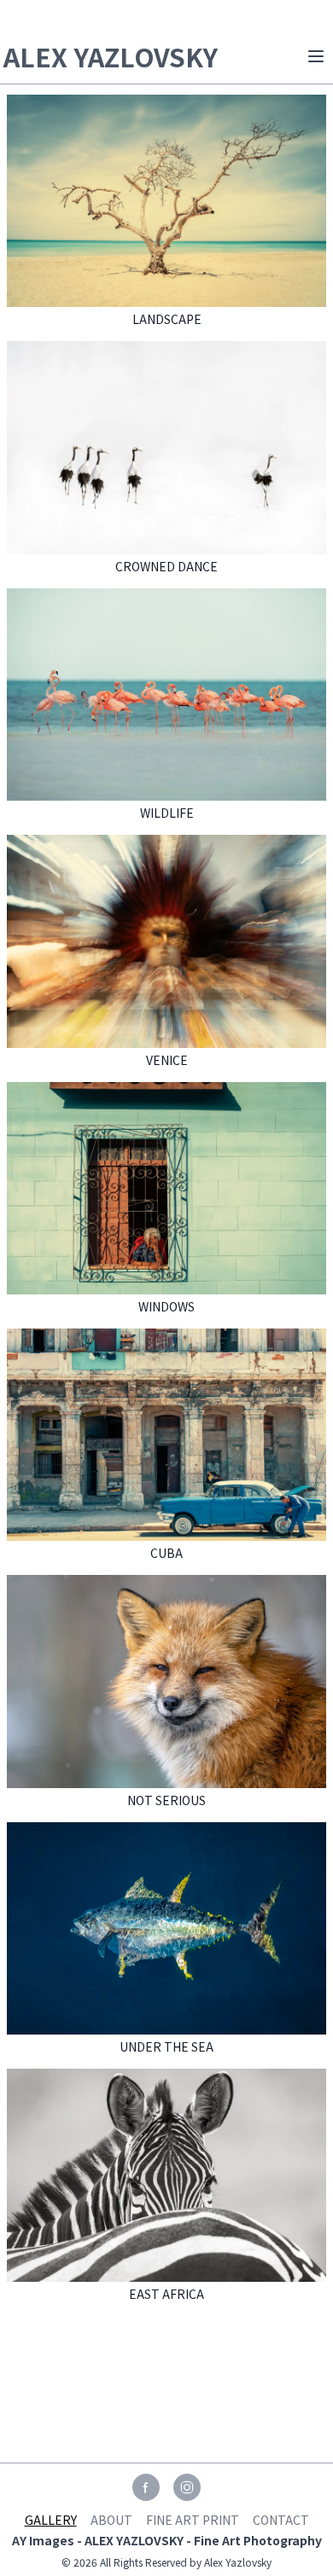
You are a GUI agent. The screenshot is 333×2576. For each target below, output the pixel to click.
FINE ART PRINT (193, 2520)
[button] (316, 56)
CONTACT (281, 2520)
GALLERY (51, 2520)
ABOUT (111, 2520)
